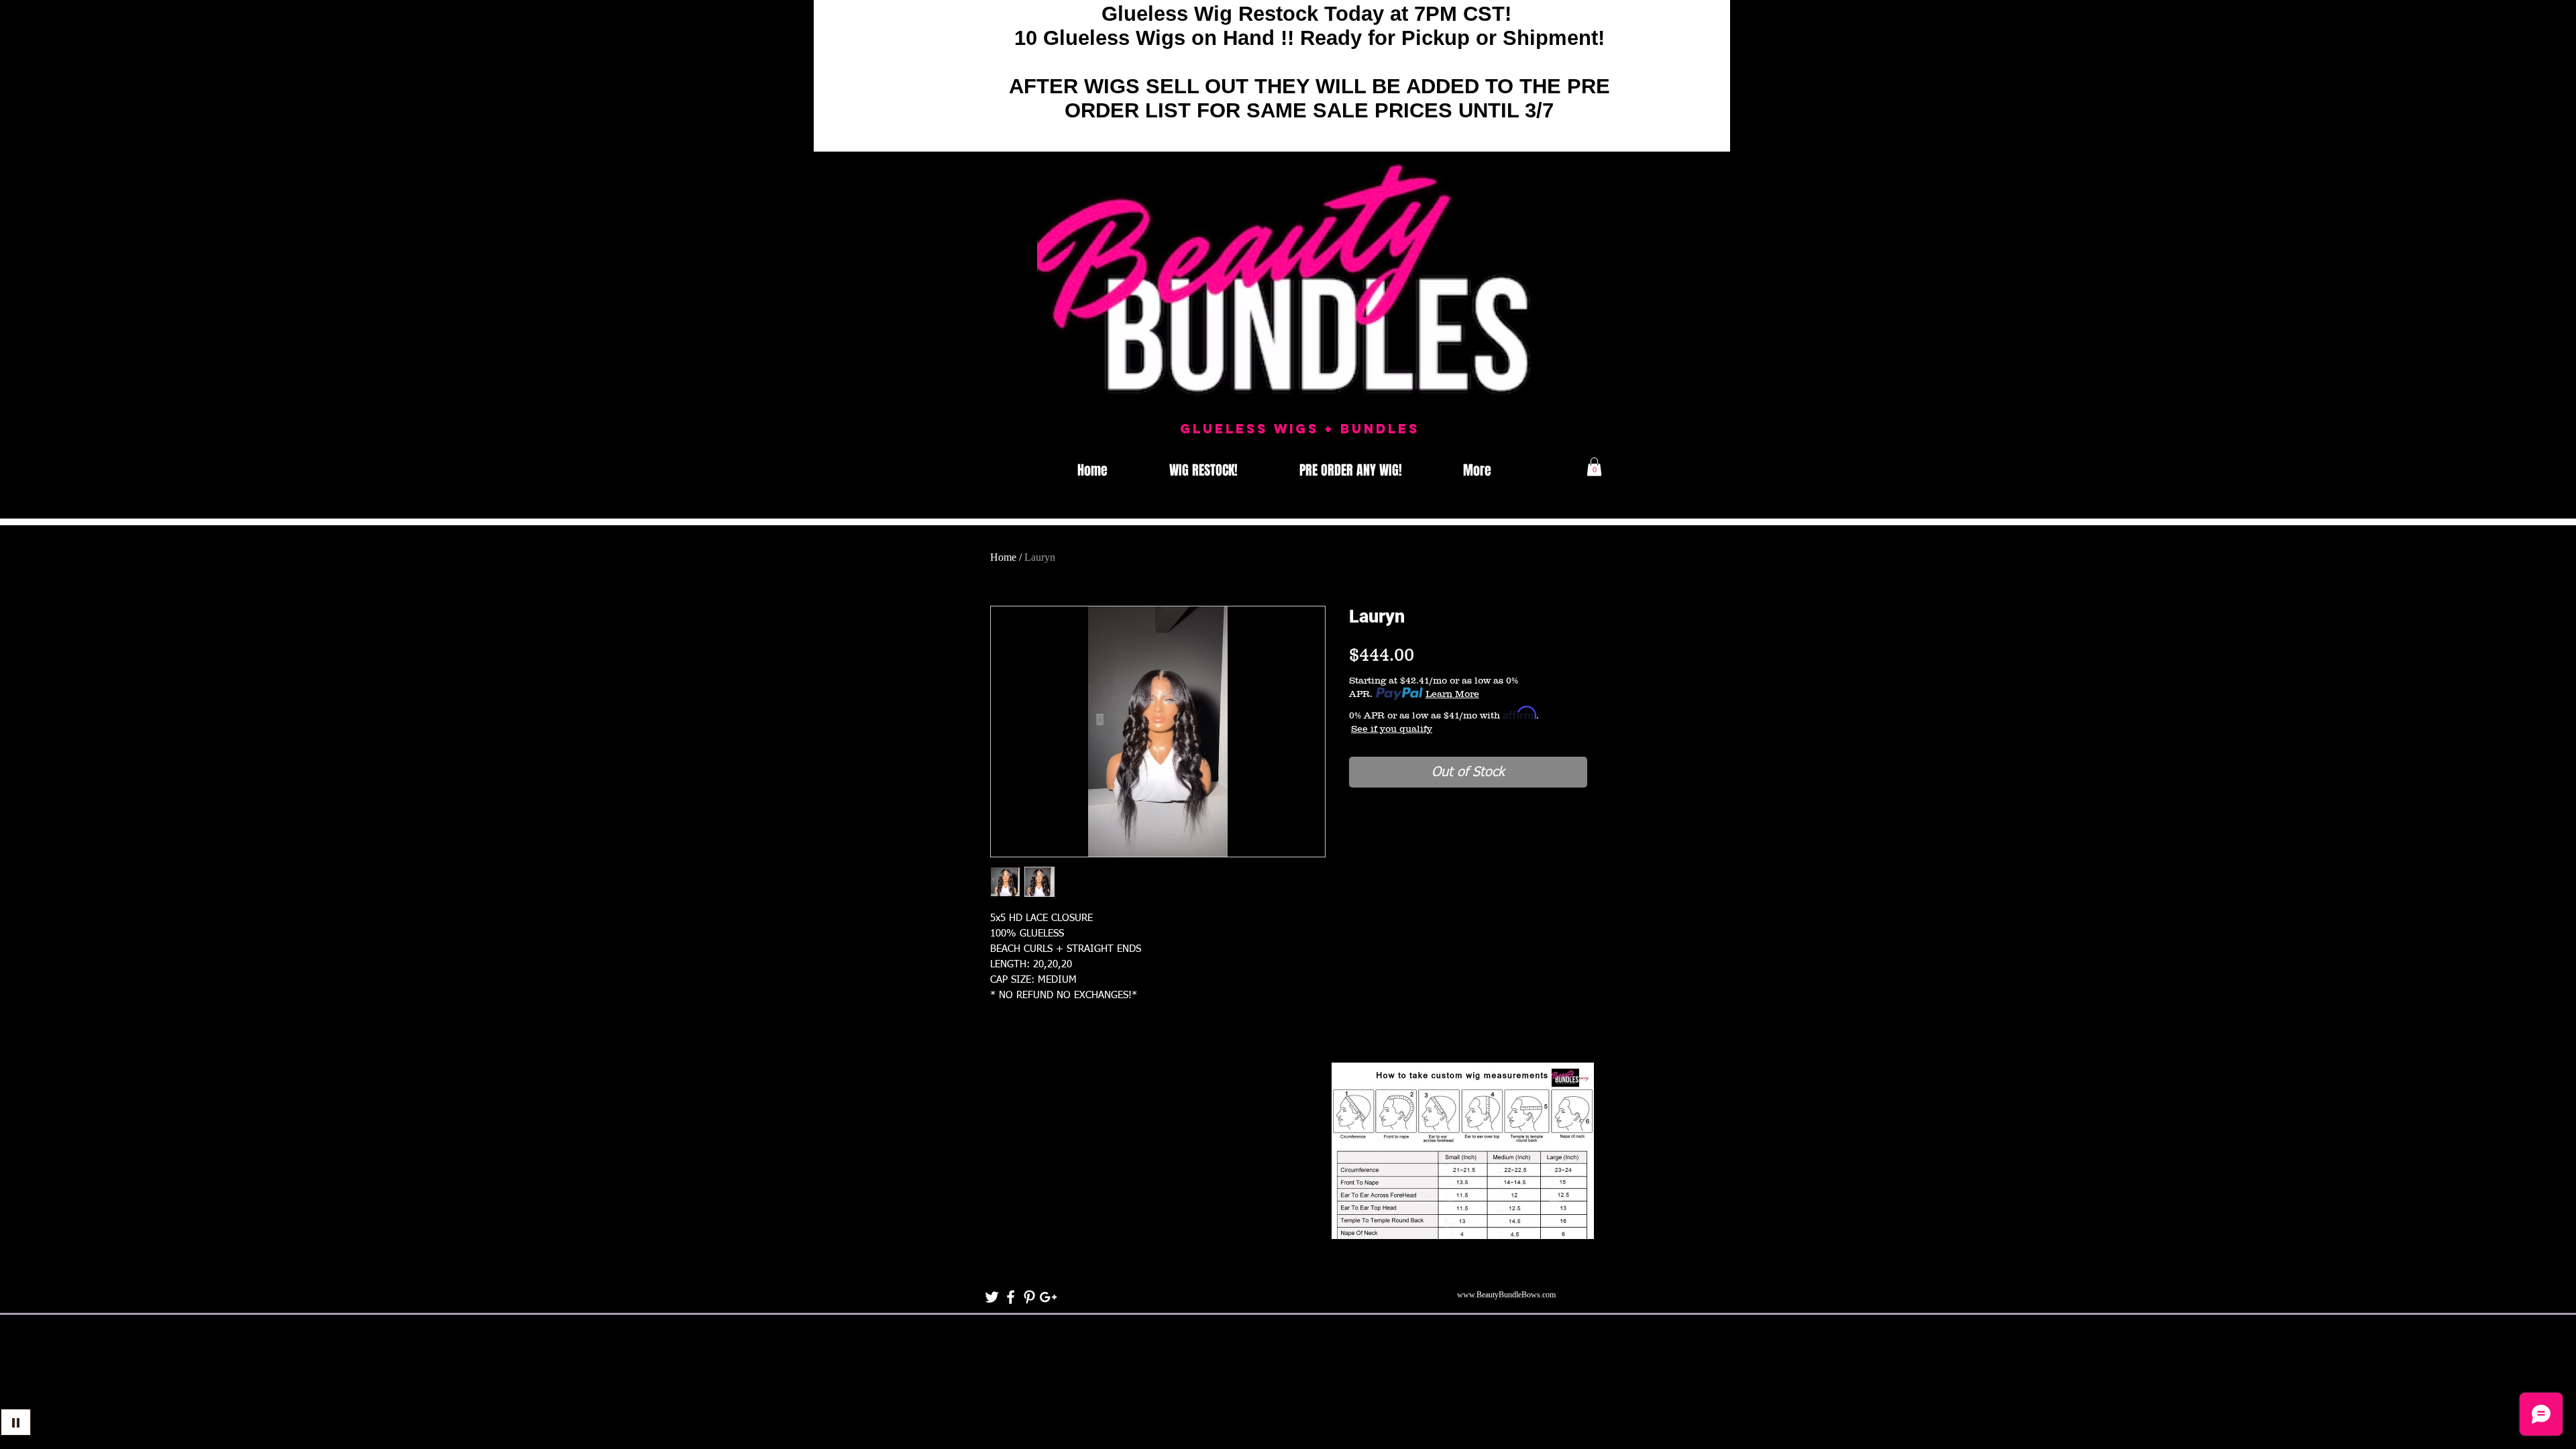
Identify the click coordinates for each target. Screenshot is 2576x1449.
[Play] (16, 1422)
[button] (1594, 467)
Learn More (1452, 694)
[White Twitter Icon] (992, 1297)
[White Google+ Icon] (1048, 1297)
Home (1003, 557)
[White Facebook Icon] (1011, 1297)
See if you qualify (1392, 729)
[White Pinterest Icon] (1029, 1297)
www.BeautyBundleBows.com (1506, 1295)
